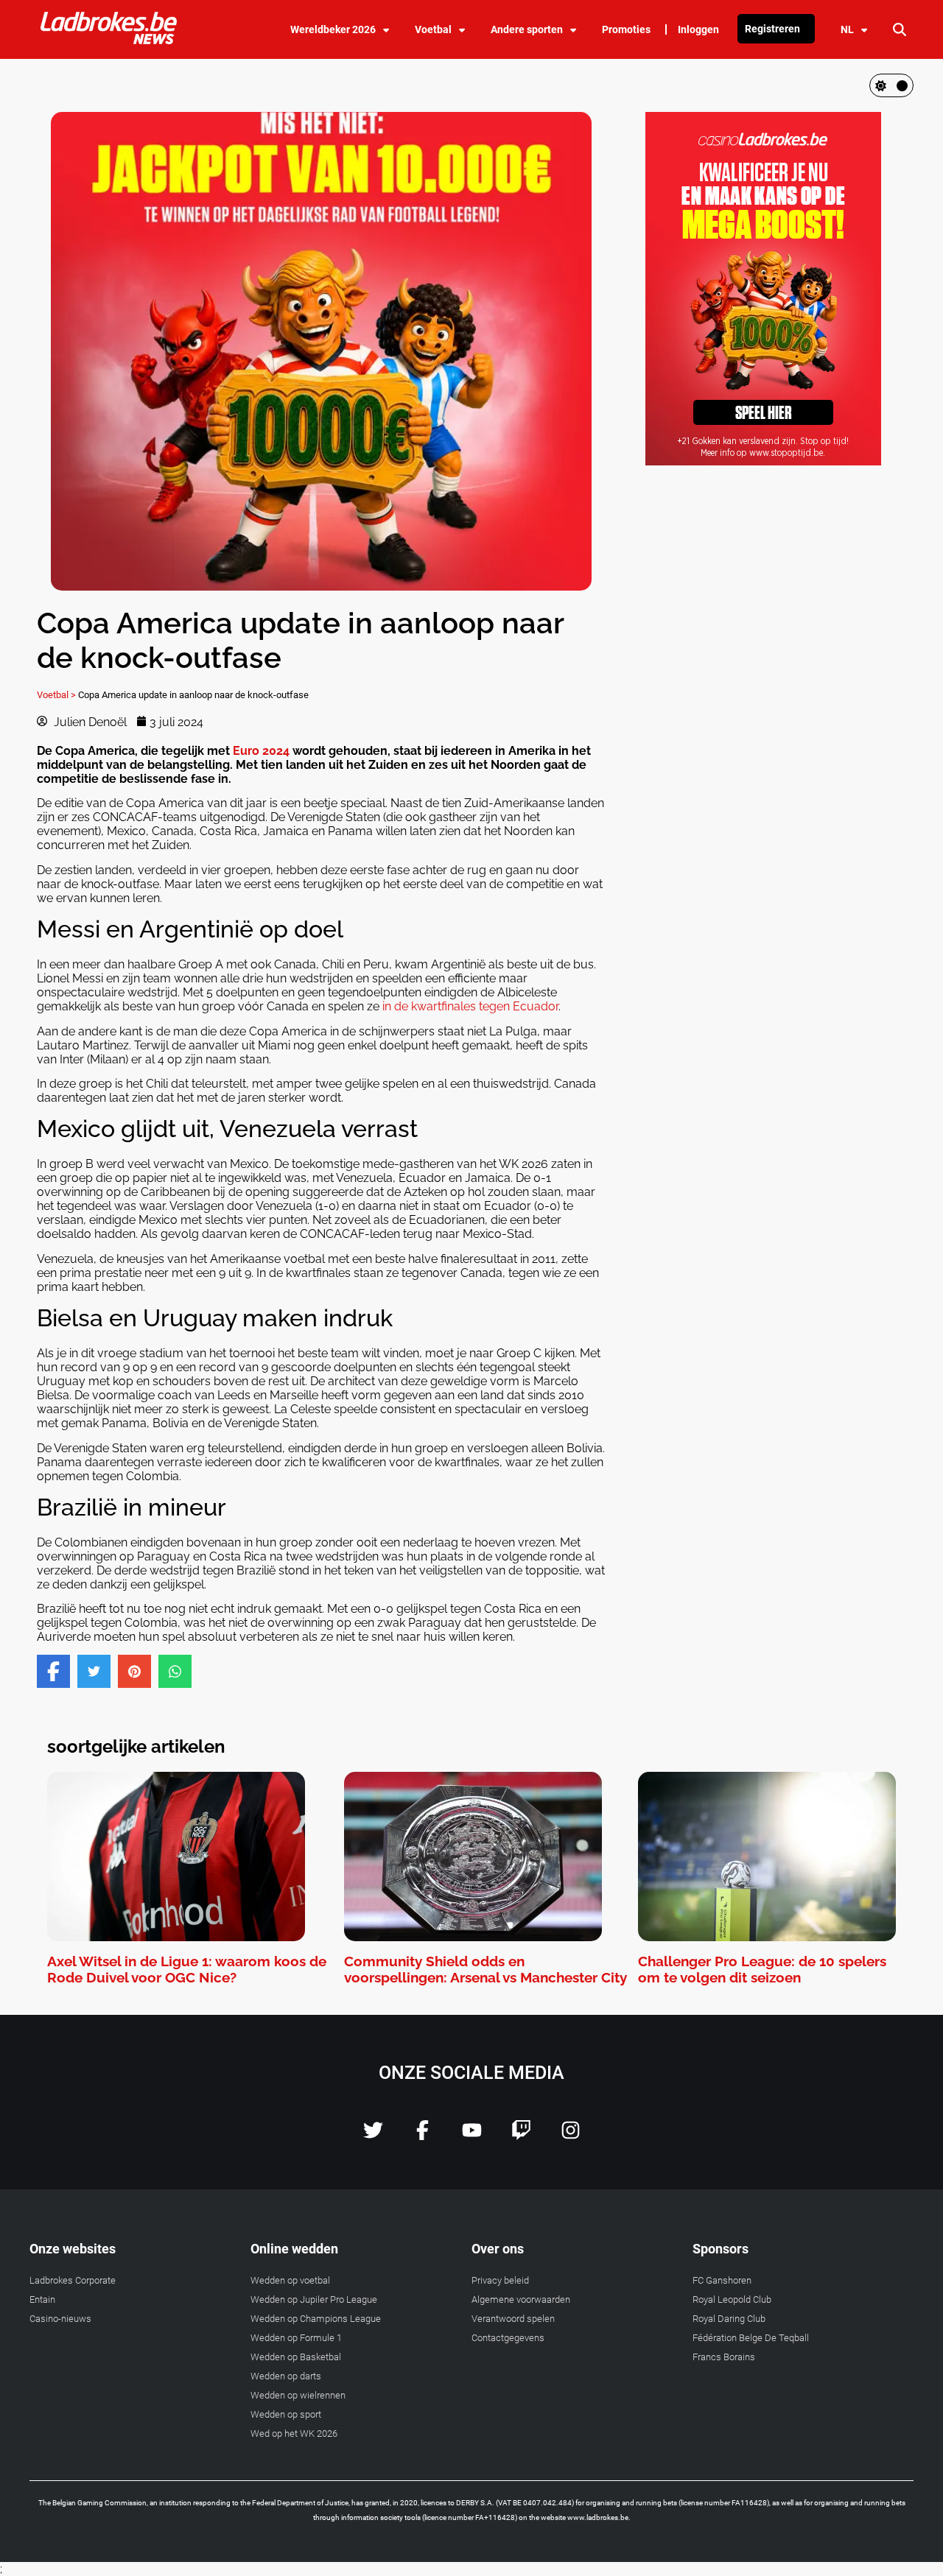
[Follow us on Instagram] (571, 2136)
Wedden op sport (286, 2414)
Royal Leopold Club (732, 2299)
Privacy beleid (500, 2280)
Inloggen (698, 29)
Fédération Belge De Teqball (751, 2338)
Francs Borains (724, 2357)
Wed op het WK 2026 (294, 2434)
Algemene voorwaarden (521, 2299)
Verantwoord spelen (513, 2319)
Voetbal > (56, 695)
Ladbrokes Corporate (73, 2280)
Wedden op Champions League (316, 2319)
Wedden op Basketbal (296, 2357)
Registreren (772, 29)
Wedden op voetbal (290, 2280)
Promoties (626, 29)
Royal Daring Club (729, 2319)
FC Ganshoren (722, 2280)
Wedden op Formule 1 (296, 2338)
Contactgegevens (508, 2338)
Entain (42, 2299)
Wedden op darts (286, 2376)
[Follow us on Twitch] (521, 2136)
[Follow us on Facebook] (423, 2136)
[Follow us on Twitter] (373, 2136)
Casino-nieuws (60, 2319)
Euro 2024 (261, 751)
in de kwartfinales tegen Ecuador (470, 1006)
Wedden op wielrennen (298, 2395)
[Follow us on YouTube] (472, 2136)
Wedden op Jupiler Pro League (314, 2299)
